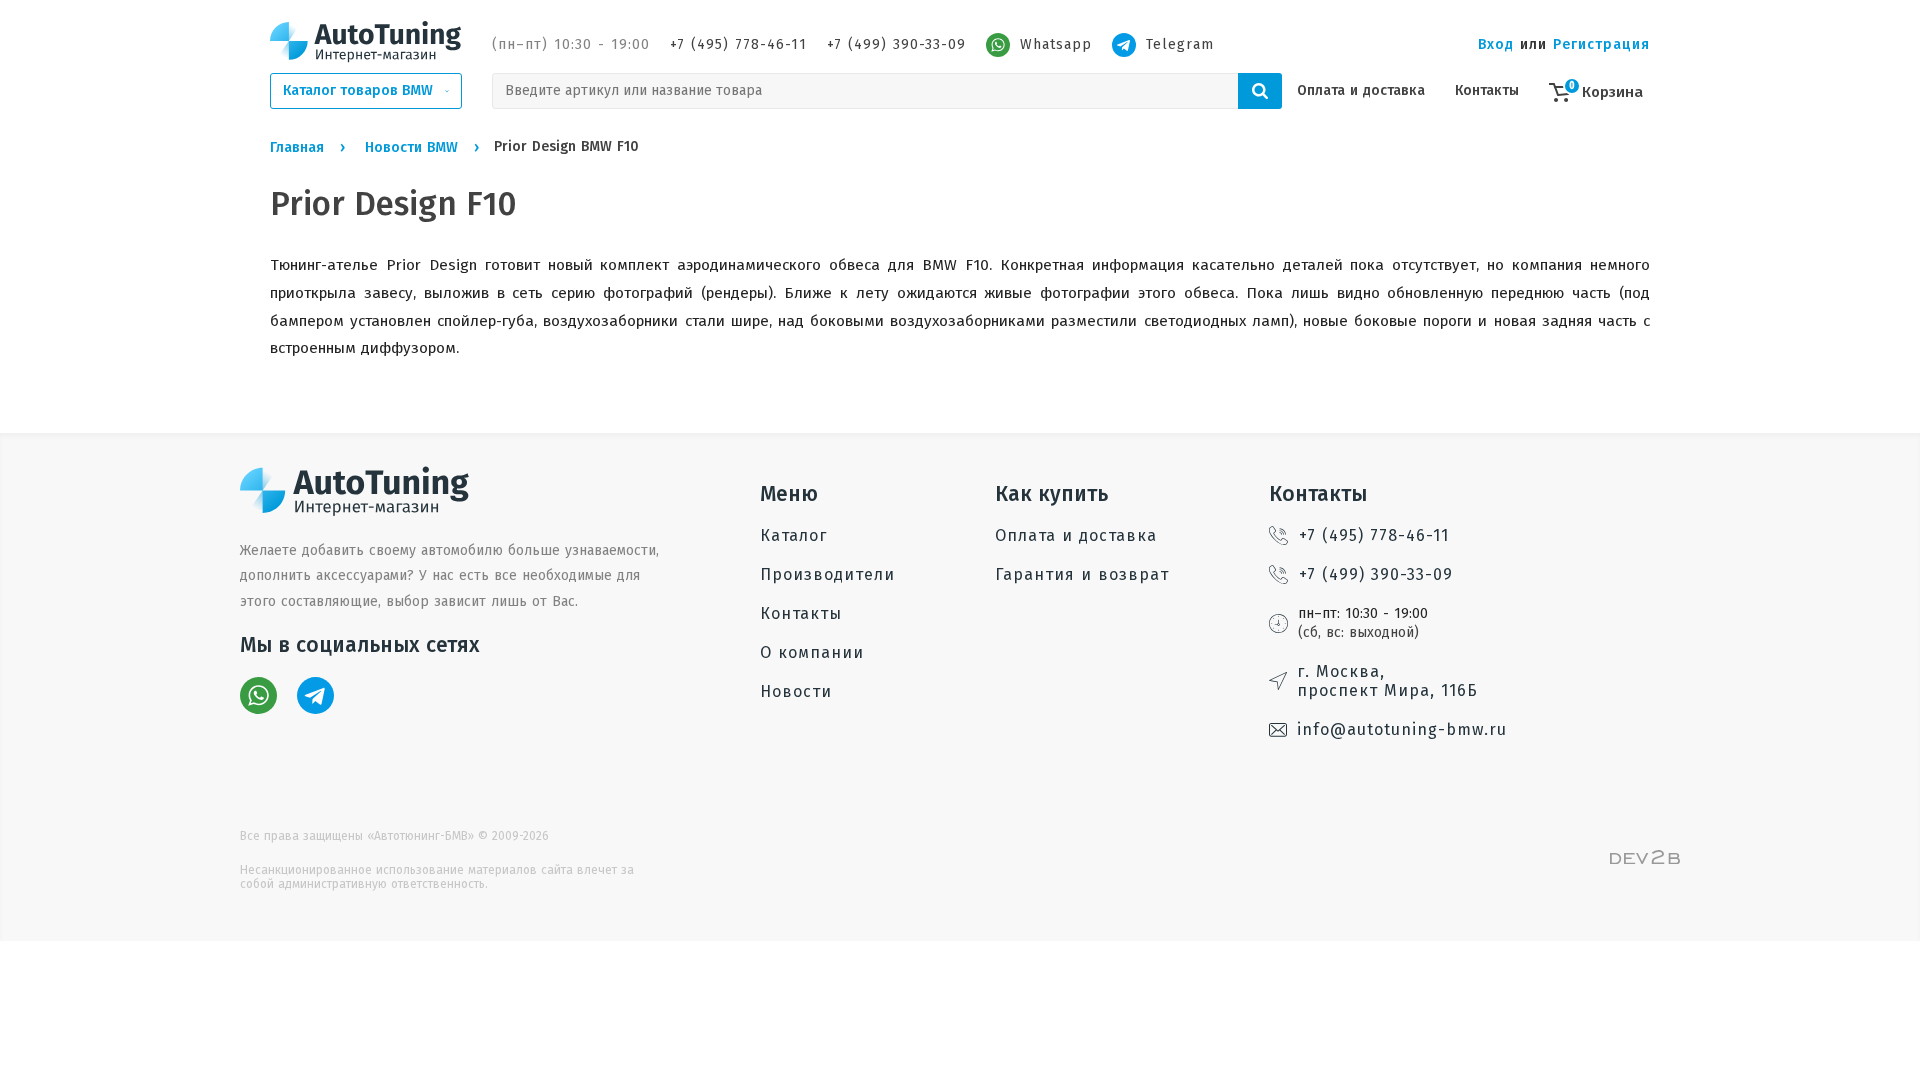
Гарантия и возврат (1082, 574)
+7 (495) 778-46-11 (738, 44)
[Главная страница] (366, 41)
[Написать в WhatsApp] (258, 695)
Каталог (793, 535)
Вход (1496, 44)
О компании (812, 652)
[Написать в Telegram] (315, 695)
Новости (796, 691)
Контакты (1487, 90)
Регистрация (1601, 44)
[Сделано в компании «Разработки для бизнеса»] (1645, 859)
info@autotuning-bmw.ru (1402, 729)
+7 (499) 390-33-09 (896, 44)
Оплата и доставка (1361, 90)
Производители (827, 574)
